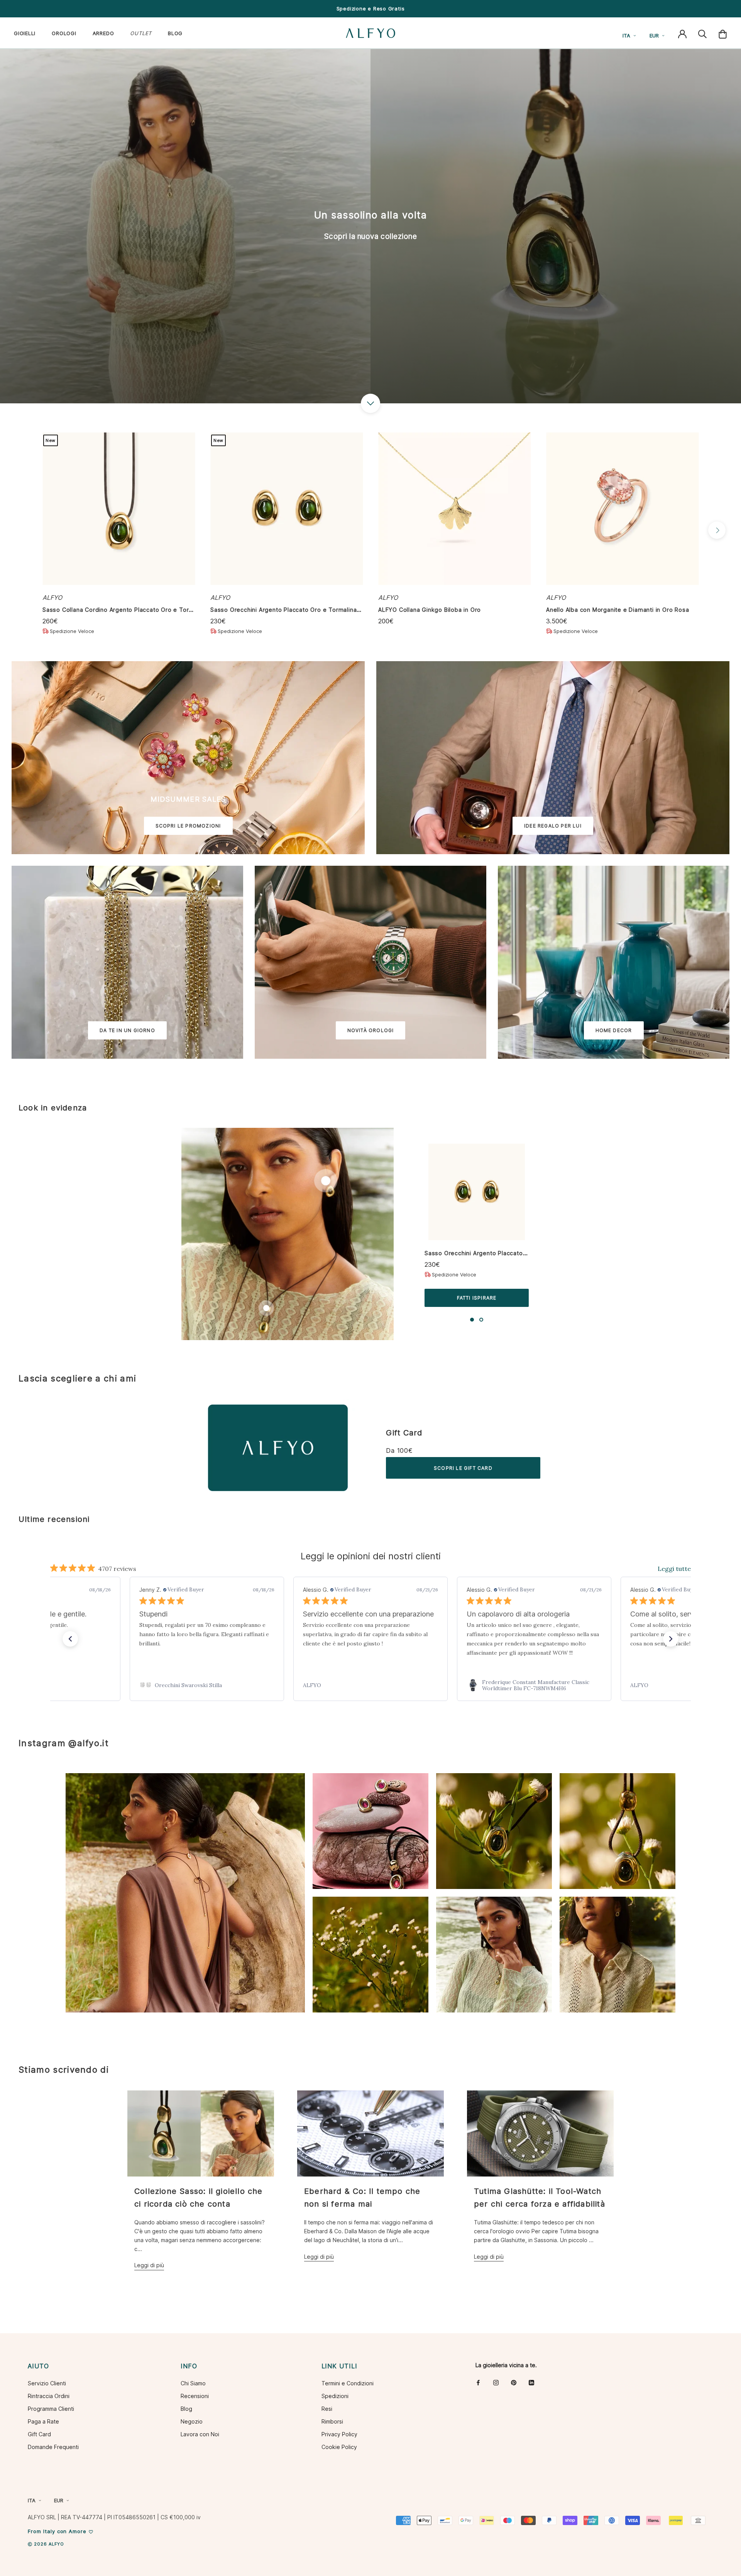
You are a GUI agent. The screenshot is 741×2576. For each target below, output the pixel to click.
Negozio (192, 2421)
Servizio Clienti (47, 2383)
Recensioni (195, 2396)
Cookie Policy (339, 2447)
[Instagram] (496, 2382)
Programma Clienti (51, 2409)
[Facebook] (478, 2382)
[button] (70, 1639)
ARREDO (103, 33)
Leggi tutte (674, 1569)
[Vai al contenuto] (370, 403)
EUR (654, 36)
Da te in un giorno (127, 1030)
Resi (327, 2409)
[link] (207, 1685)
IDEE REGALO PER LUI (553, 826)
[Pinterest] (514, 2382)
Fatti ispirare (477, 1298)
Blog (186, 2409)
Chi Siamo (193, 2383)
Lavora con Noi (200, 2434)
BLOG (175, 33)
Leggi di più (149, 2265)
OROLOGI (64, 33)
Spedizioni (335, 2396)
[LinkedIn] (531, 2382)
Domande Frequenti (53, 2447)
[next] (717, 530)
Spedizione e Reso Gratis (371, 8)
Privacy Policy (339, 2434)
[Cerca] (702, 33)
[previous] (24, 530)
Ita (626, 36)
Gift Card (404, 1433)
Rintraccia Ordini (49, 2396)
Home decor (614, 1030)
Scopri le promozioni (188, 826)
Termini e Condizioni (348, 2383)
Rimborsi (332, 2421)
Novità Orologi (371, 1030)
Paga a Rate (43, 2421)
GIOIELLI (25, 33)
